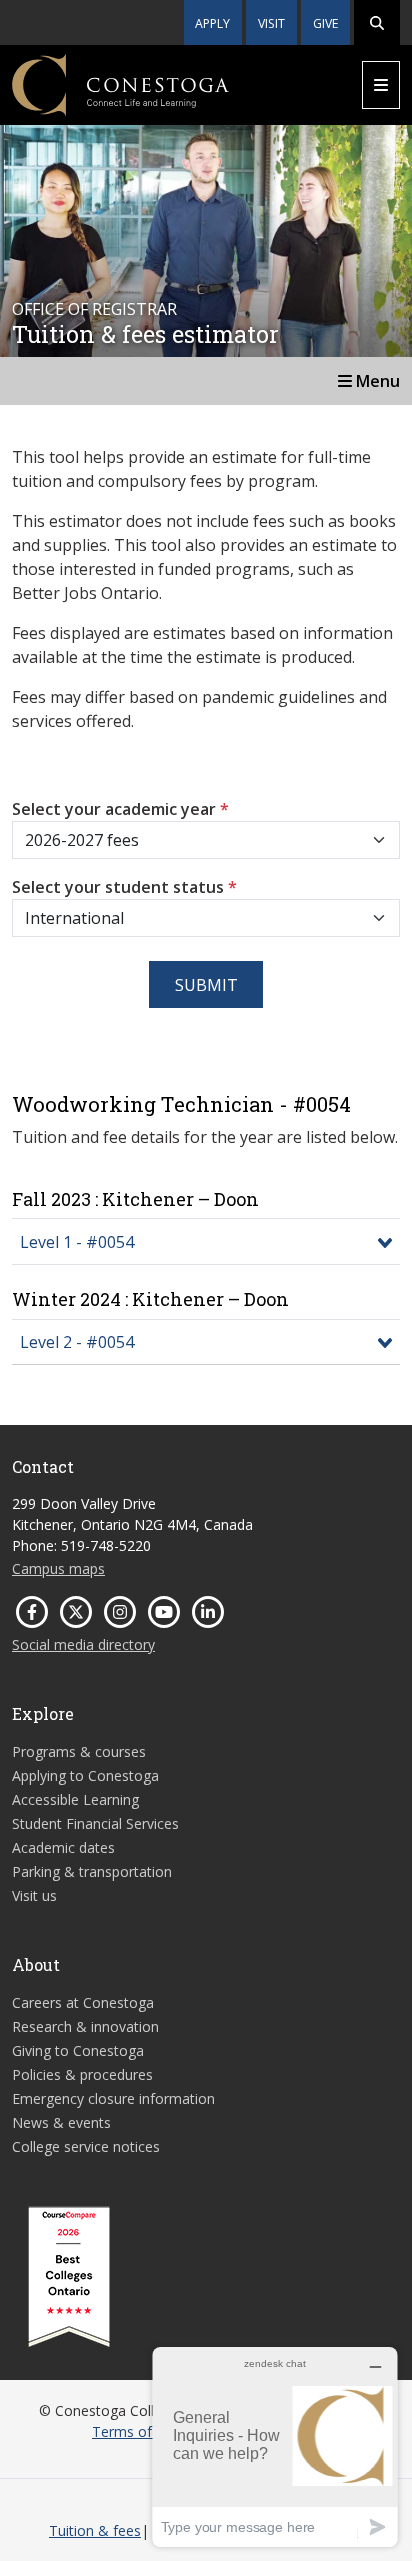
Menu (376, 381)
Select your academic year (120, 809)
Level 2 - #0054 (77, 1342)
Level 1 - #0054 (77, 1242)
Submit (206, 985)
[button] (377, 22)
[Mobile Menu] (381, 85)
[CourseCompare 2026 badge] (69, 2277)
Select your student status (124, 887)
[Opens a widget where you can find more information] (275, 2446)
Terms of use (135, 2431)
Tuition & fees (95, 2530)
